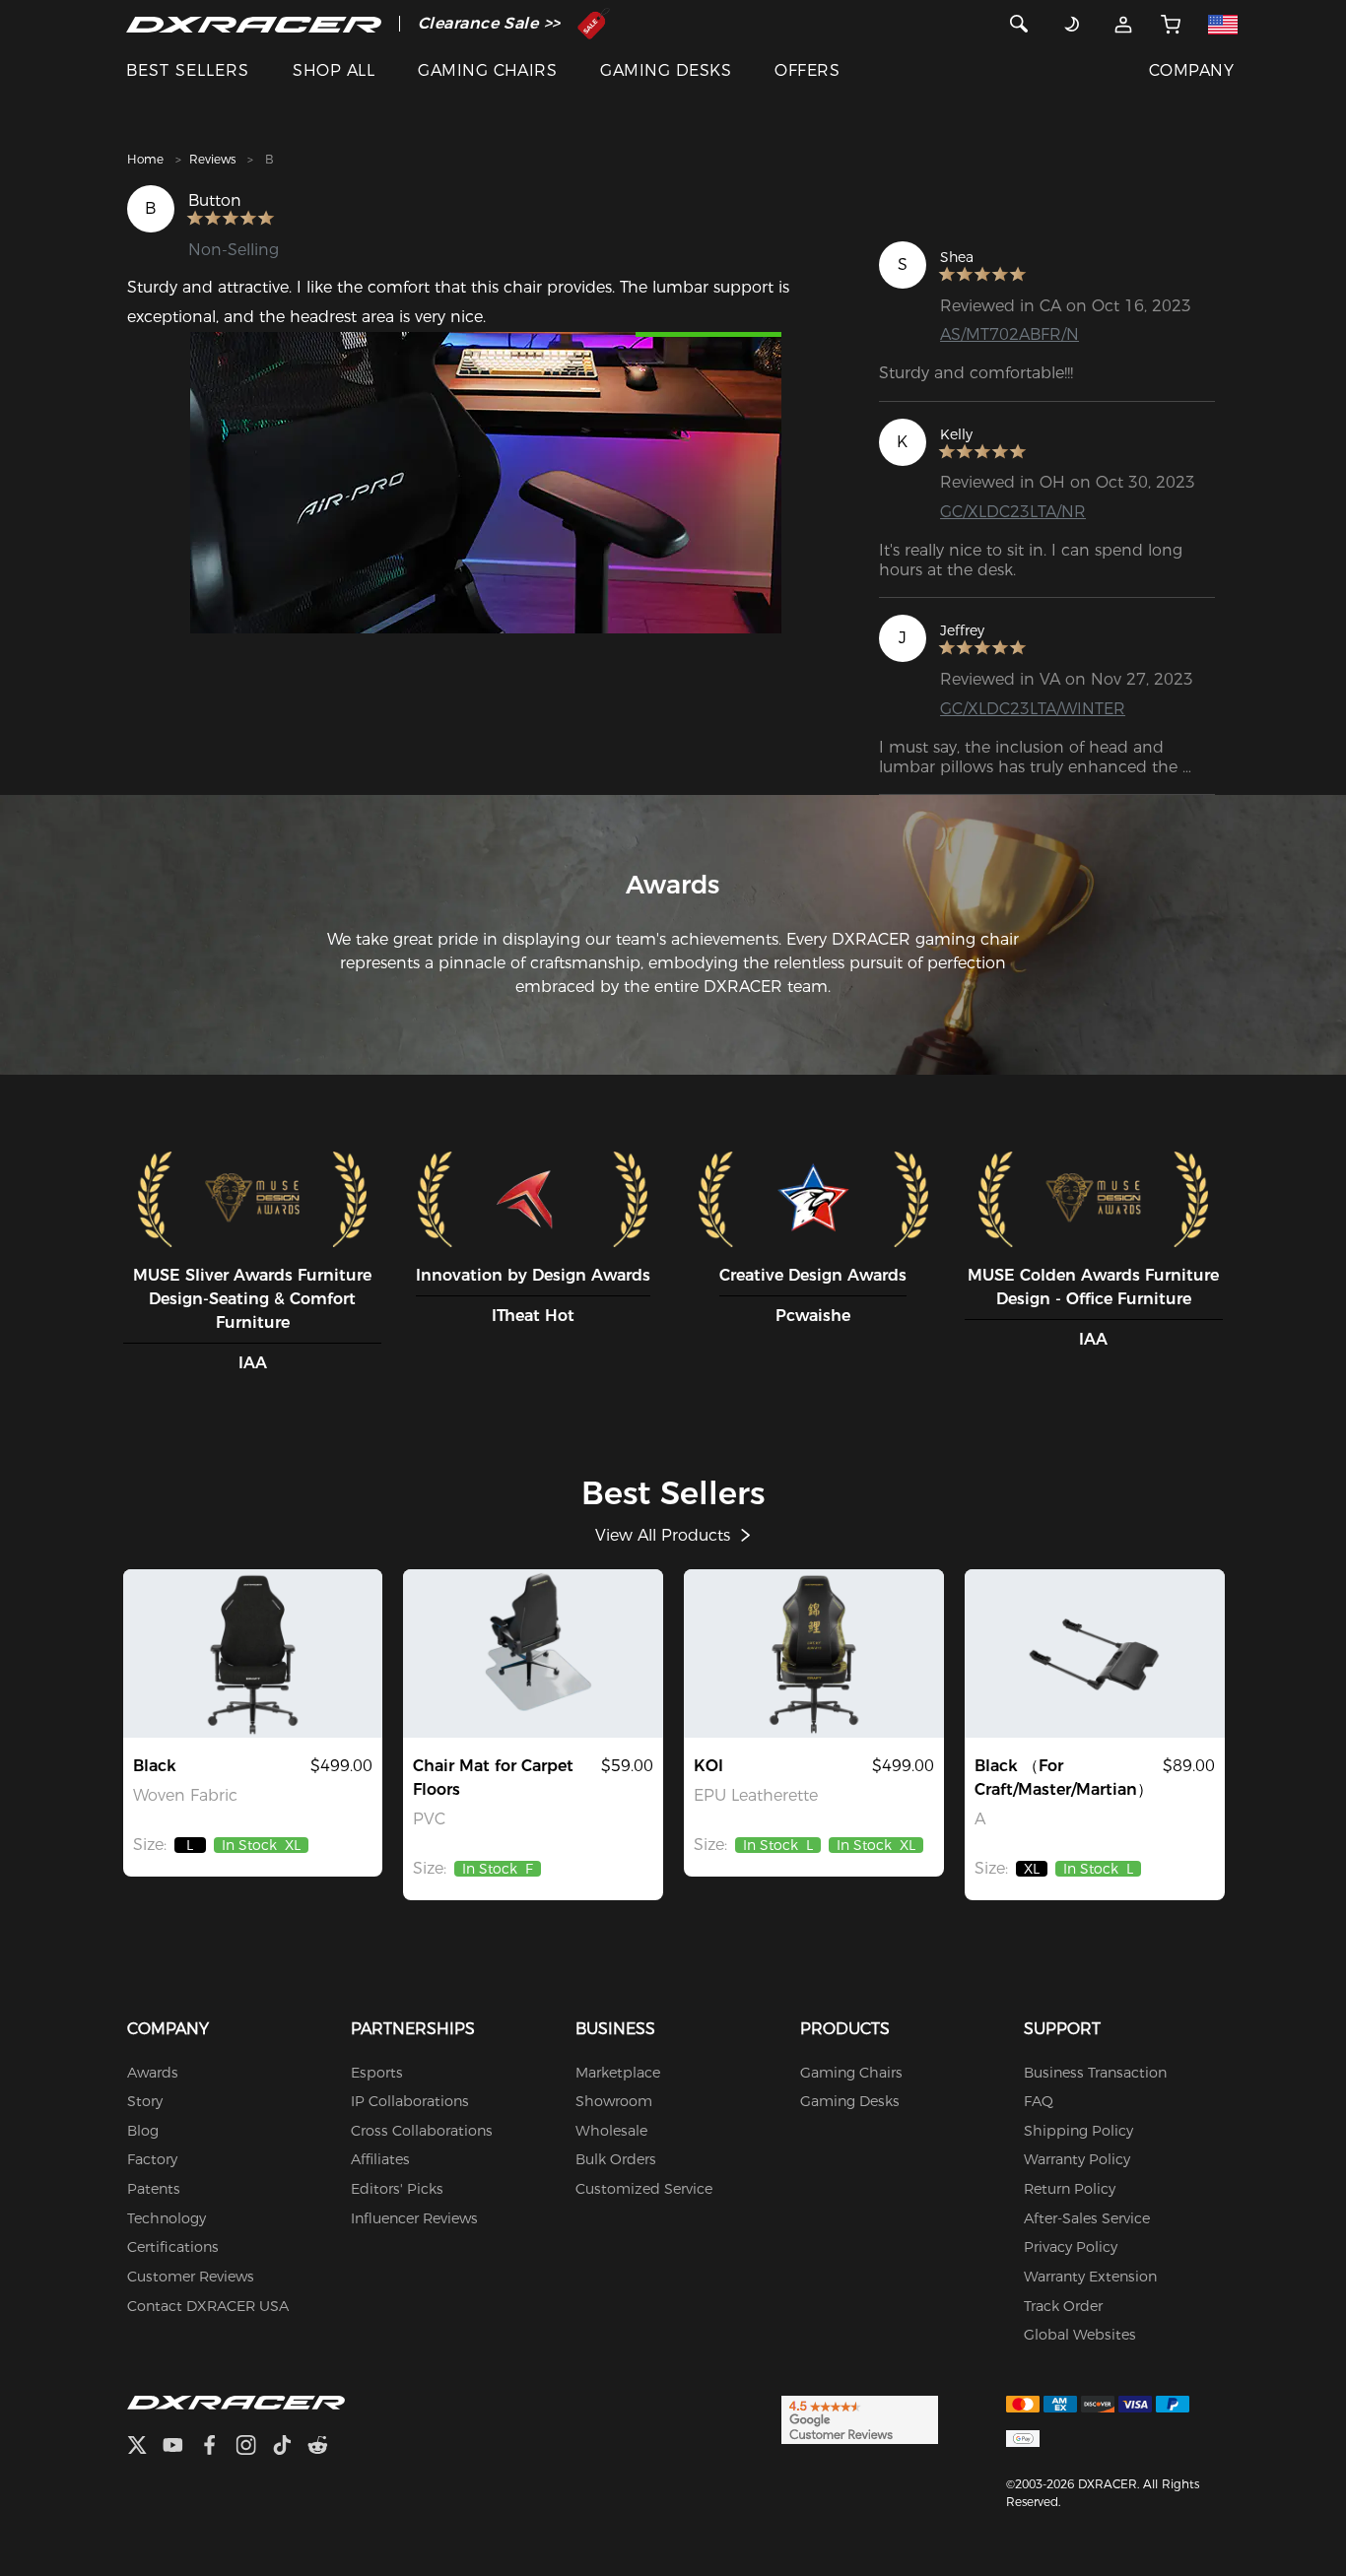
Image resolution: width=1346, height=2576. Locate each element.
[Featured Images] (486, 483)
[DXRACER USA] (254, 24)
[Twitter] (145, 2447)
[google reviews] (860, 2419)
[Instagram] (254, 2447)
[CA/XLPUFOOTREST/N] (1095, 1653)
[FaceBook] (217, 2447)
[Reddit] (326, 2447)
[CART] (1171, 24)
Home (145, 159)
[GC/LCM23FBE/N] (253, 1653)
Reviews (212, 159)
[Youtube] (181, 2447)
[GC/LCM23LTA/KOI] (814, 1653)
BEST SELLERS (188, 70)
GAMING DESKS (666, 70)
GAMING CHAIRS (487, 70)
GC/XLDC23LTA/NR (1013, 512)
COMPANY (1191, 70)
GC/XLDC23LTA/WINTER (1033, 709)
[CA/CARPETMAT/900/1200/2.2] (533, 1653)
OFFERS (807, 70)
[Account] (1124, 24)
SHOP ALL (334, 70)
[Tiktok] (290, 2447)
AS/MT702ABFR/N (1009, 334)
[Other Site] (1222, 24)
